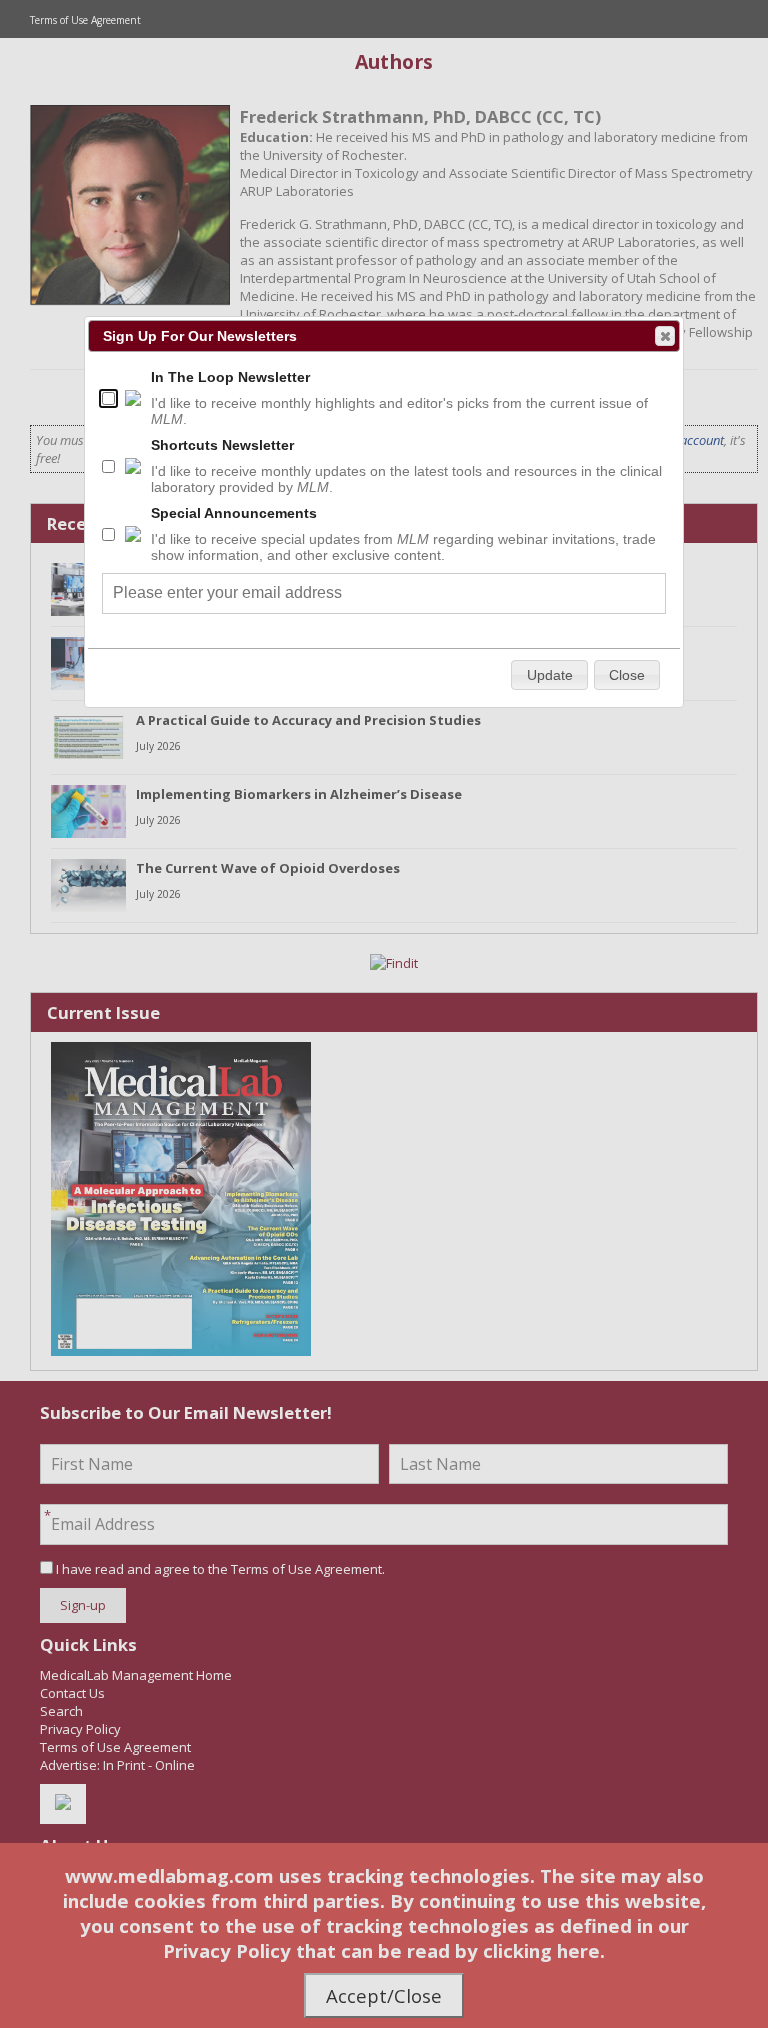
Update (550, 675)
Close (665, 336)
